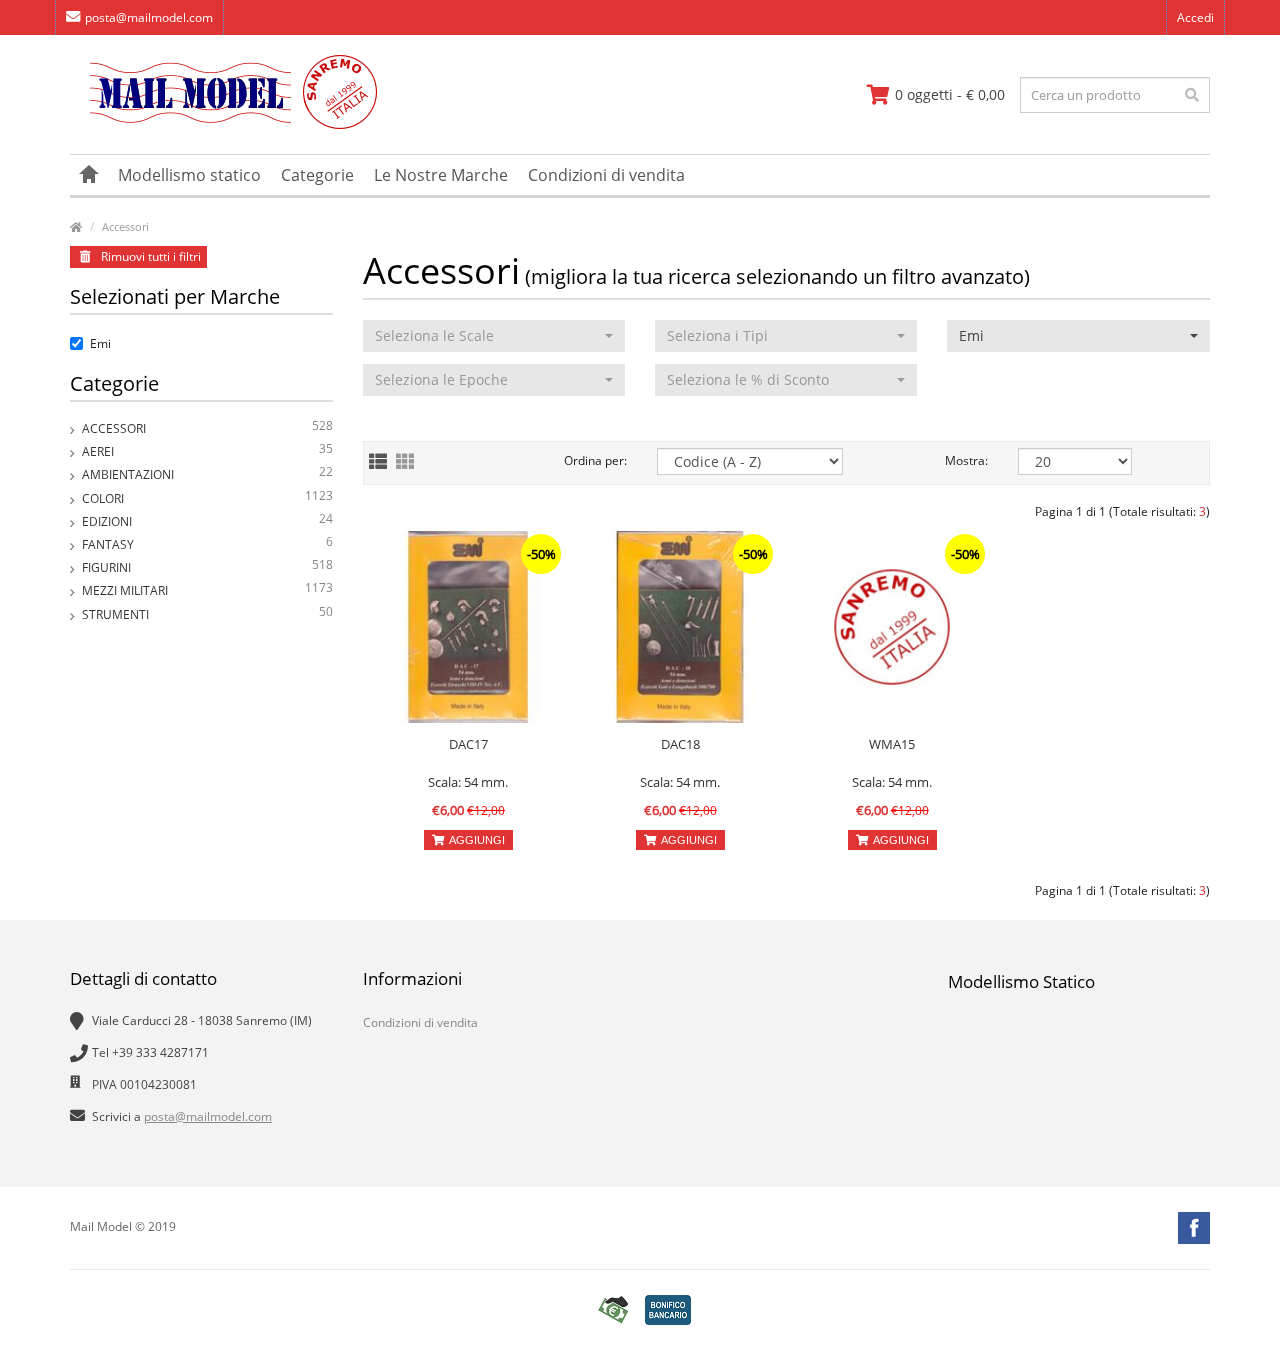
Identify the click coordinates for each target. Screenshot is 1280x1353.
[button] (494, 336)
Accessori (125, 226)
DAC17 (468, 744)
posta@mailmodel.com (149, 17)
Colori (207, 497)
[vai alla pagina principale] (223, 124)
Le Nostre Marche (441, 175)
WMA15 (892, 744)
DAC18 (680, 744)
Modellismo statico (189, 175)
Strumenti (207, 613)
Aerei (207, 450)
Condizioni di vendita (606, 175)
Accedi (1195, 17)
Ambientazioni (207, 473)
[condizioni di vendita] (613, 1309)
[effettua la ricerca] (1192, 95)
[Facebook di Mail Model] (1194, 1228)
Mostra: (966, 460)
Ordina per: (595, 460)
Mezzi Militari (207, 589)
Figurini (207, 566)
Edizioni (207, 520)
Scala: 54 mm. (468, 782)
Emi (100, 343)
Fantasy (207, 543)
